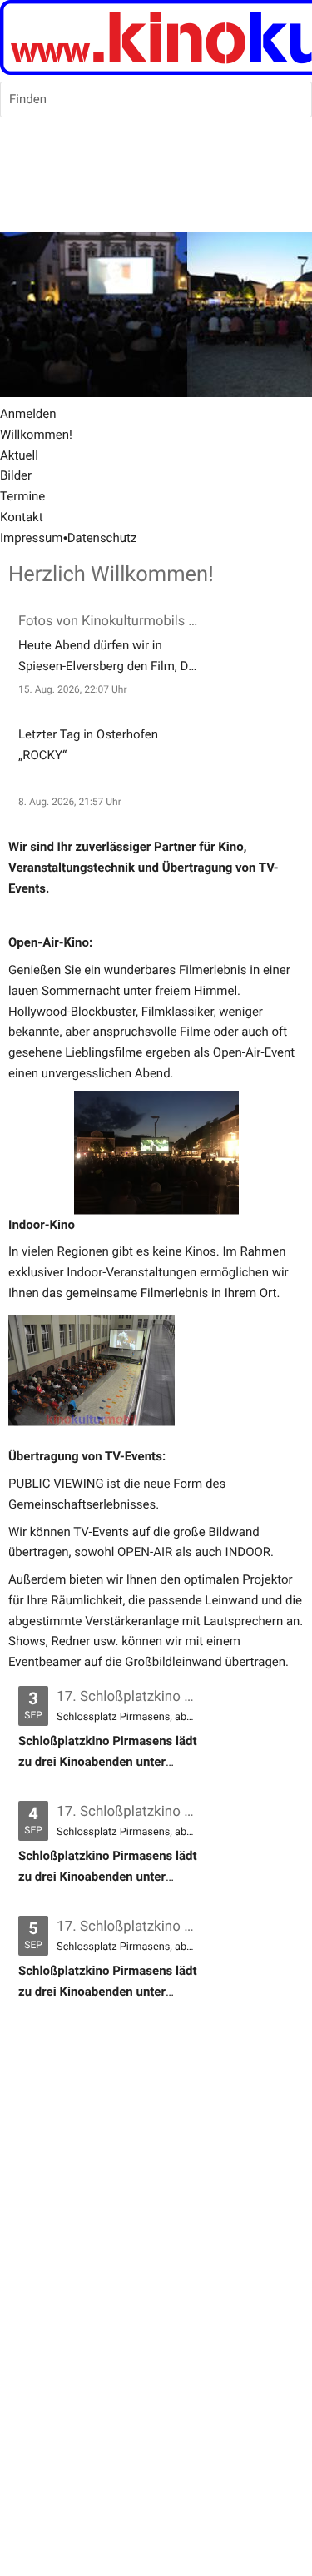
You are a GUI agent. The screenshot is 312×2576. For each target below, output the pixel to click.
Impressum (31, 538)
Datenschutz (102, 538)
